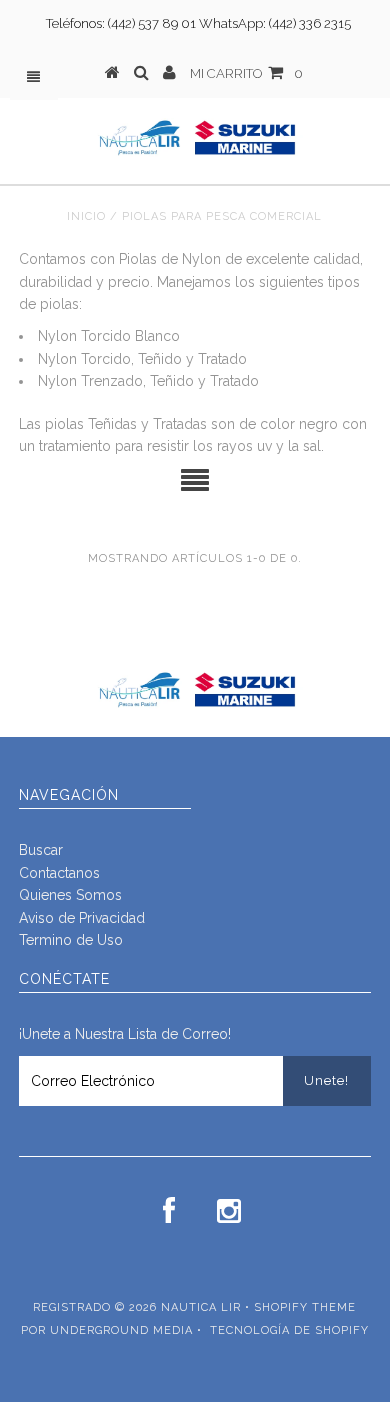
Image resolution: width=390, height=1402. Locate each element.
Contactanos (59, 873)
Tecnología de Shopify (289, 1330)
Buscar (41, 850)
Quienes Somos (70, 895)
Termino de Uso (71, 940)
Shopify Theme (305, 1307)
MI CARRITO (246, 73)
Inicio (86, 216)
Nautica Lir (201, 1307)
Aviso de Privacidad (82, 918)
